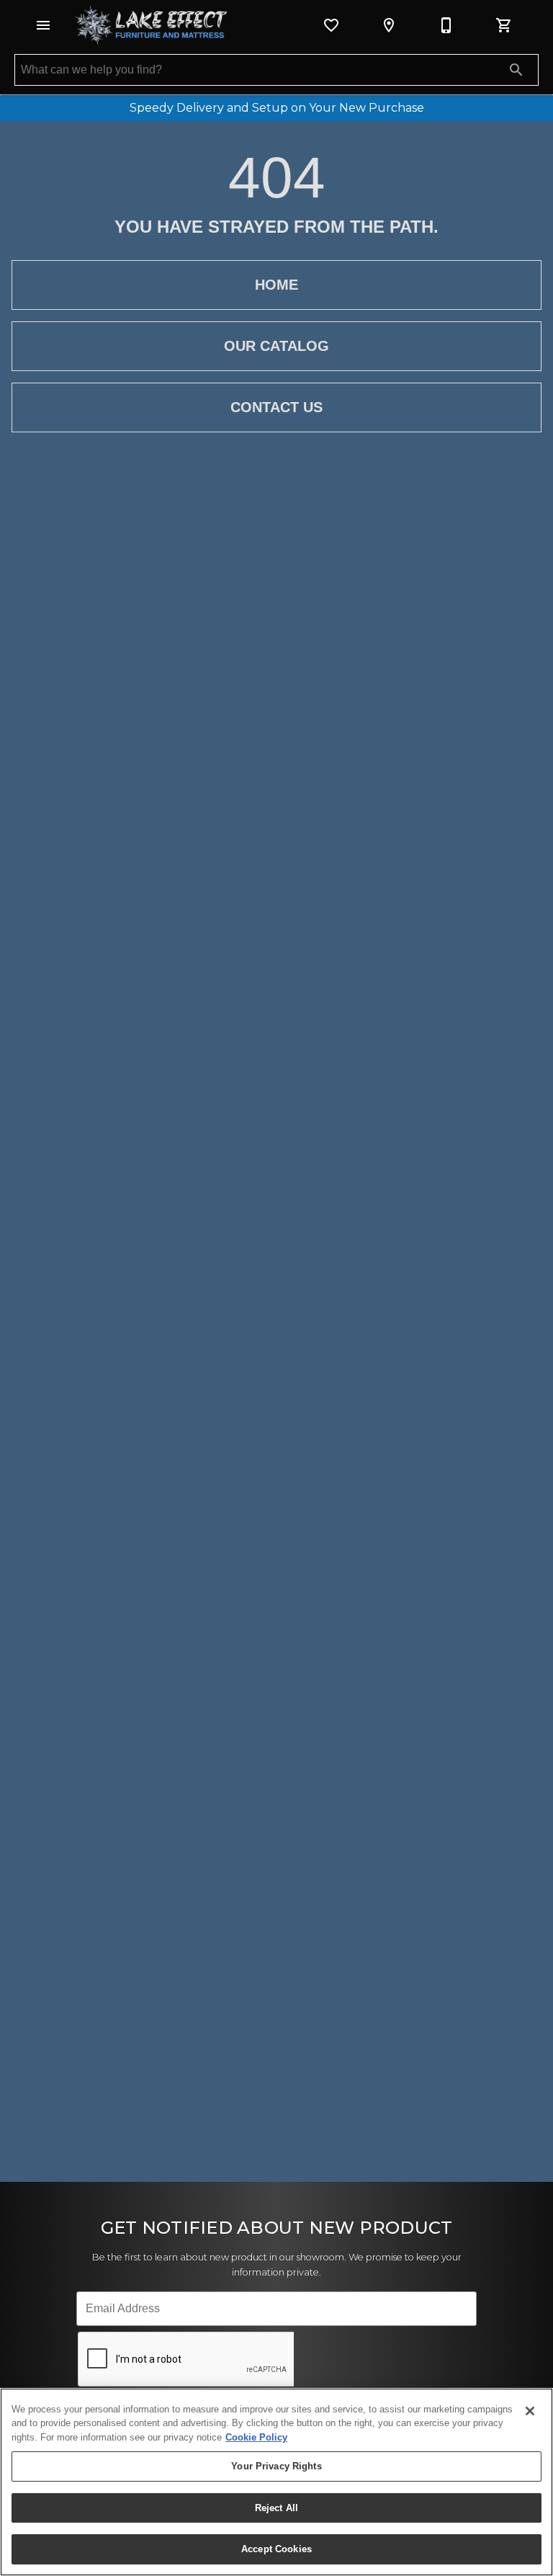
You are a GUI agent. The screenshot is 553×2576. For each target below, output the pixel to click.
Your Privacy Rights (276, 2466)
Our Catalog (276, 346)
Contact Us (276, 407)
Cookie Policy (256, 2437)
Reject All (276, 2508)
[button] (43, 25)
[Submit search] (516, 70)
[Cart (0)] (504, 25)
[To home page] (151, 25)
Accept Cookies (276, 2549)
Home (276, 285)
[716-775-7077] (446, 25)
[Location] (389, 25)
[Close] (530, 2411)
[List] (331, 25)
